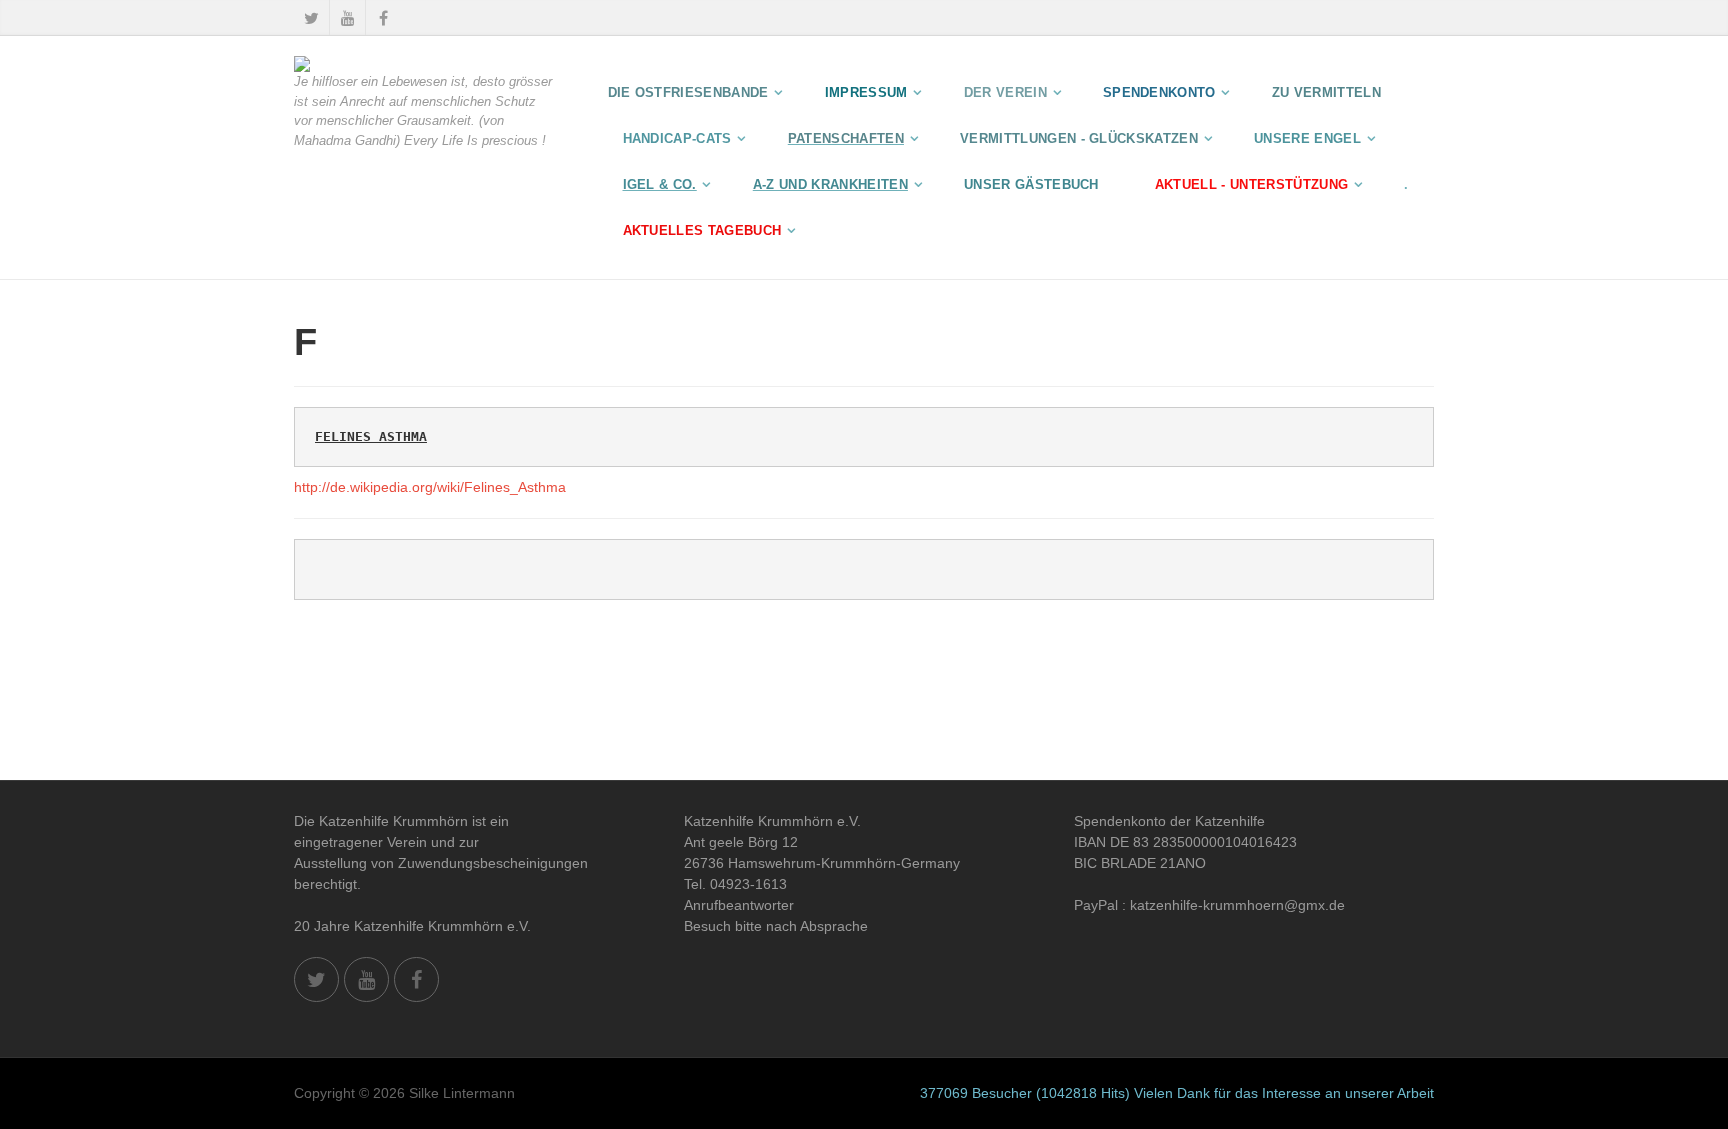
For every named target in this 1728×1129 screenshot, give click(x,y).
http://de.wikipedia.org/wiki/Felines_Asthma (430, 487)
